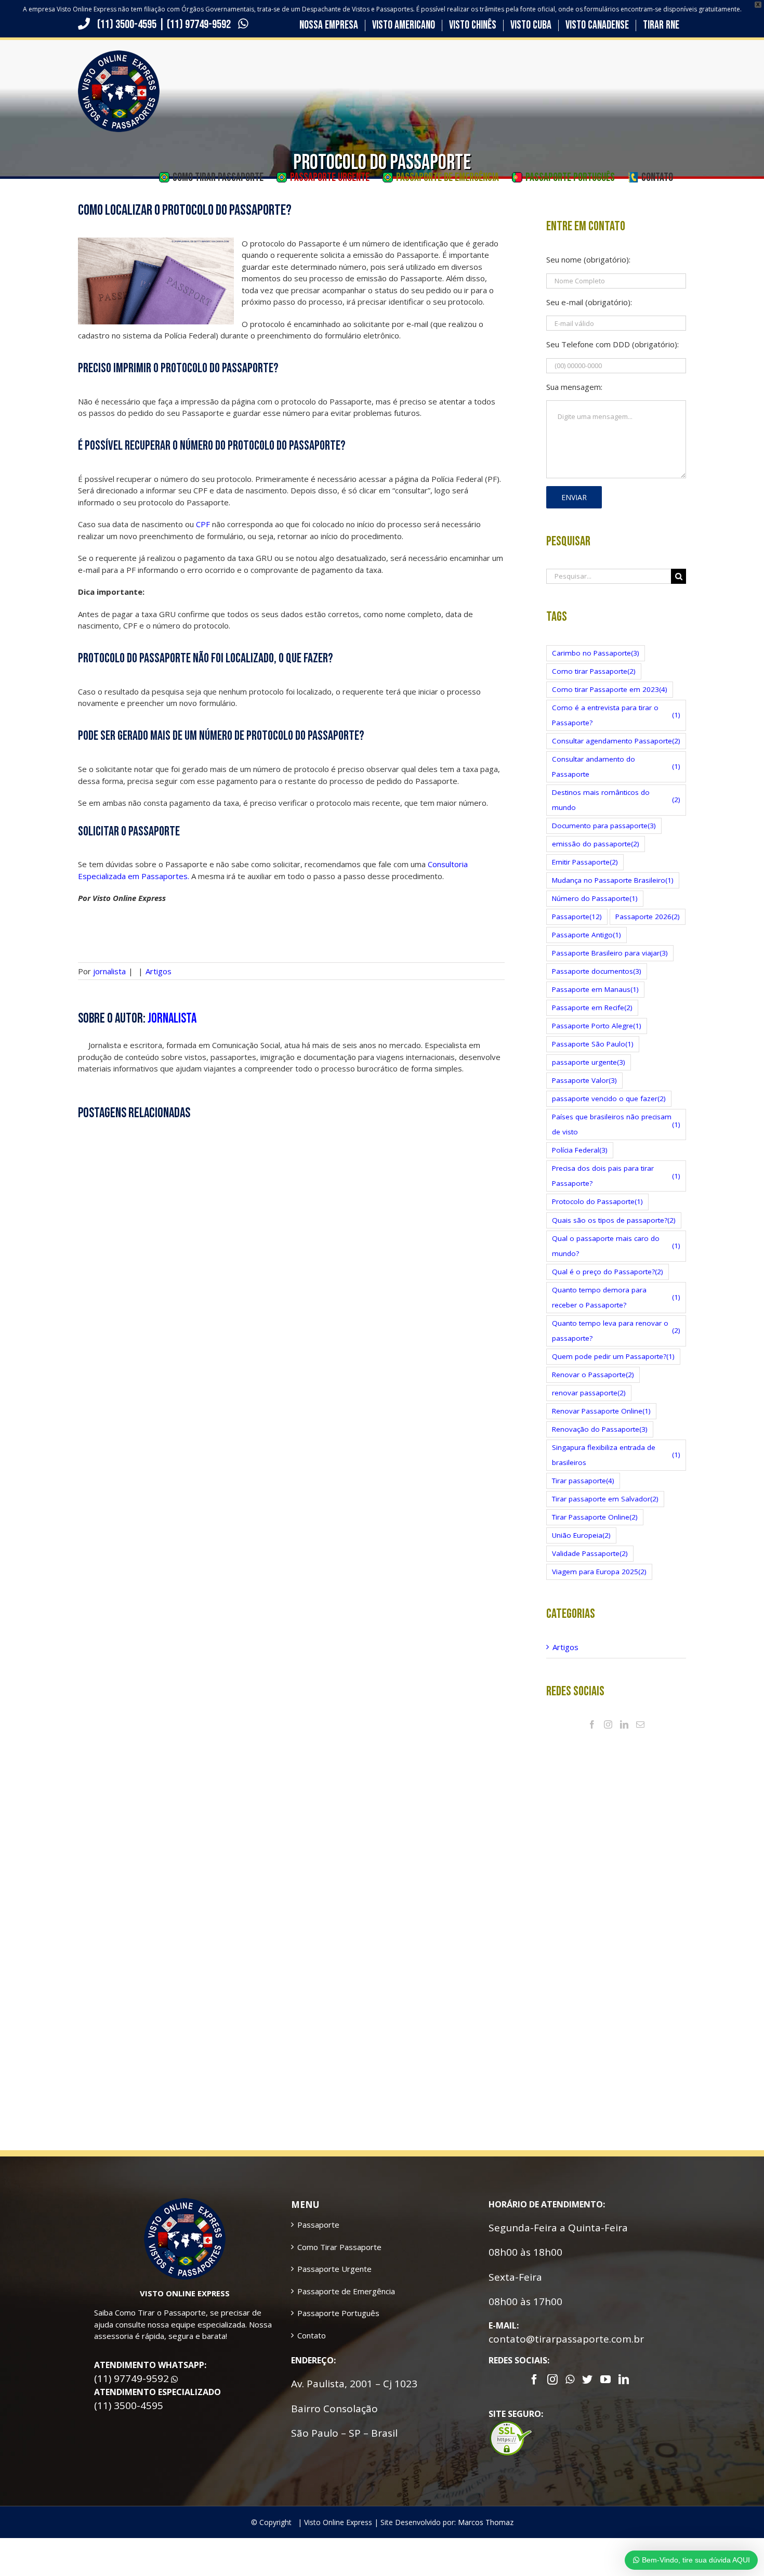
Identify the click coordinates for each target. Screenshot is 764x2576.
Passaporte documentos (597, 971)
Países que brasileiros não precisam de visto (616, 1124)
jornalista (109, 971)
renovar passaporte (589, 1393)
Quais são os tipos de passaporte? (614, 1220)
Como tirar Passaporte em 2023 (610, 689)
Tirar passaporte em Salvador (605, 1499)
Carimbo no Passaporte (596, 653)
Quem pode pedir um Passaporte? (613, 1356)
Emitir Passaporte (585, 862)
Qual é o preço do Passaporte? (608, 1272)
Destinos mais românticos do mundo (616, 800)
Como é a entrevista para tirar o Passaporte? (616, 715)
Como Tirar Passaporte (339, 2247)
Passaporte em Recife (592, 1008)
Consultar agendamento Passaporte (616, 741)
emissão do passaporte (596, 844)
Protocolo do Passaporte (597, 1201)
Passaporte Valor (584, 1080)
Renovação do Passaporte (600, 1429)
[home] (185, 2204)
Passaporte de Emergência (346, 2291)
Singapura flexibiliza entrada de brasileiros (616, 1455)
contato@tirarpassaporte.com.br (566, 2339)
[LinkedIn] (624, 1724)
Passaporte (577, 917)
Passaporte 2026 (648, 917)
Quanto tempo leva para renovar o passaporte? (616, 1331)
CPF (203, 524)
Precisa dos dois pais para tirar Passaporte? (616, 1176)
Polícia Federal (580, 1150)
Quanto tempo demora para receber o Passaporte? (616, 1297)
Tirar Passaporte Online (595, 1517)
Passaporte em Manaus (595, 989)
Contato (312, 2335)
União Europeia (581, 1535)
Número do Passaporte (595, 898)
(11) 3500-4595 (127, 24)
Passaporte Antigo (587, 935)
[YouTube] (605, 2379)
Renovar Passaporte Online (601, 1411)
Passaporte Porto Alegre (597, 1026)
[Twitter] (587, 2379)
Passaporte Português (338, 2313)
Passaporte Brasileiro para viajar (610, 953)
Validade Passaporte (590, 1553)
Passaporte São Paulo (593, 1044)
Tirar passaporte (583, 1481)
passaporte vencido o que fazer (609, 1099)
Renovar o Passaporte (593, 1375)
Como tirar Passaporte (594, 671)
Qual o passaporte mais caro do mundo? (616, 1246)
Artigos (159, 971)
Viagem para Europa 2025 (599, 1572)
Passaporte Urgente (334, 2269)
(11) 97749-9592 (200, 24)
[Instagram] (608, 1724)
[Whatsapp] (570, 2379)
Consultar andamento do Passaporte (616, 767)
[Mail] (640, 1724)
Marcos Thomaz (486, 2522)
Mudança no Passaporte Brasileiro (613, 880)
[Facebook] (592, 1724)
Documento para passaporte (604, 826)
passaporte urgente (589, 1062)
